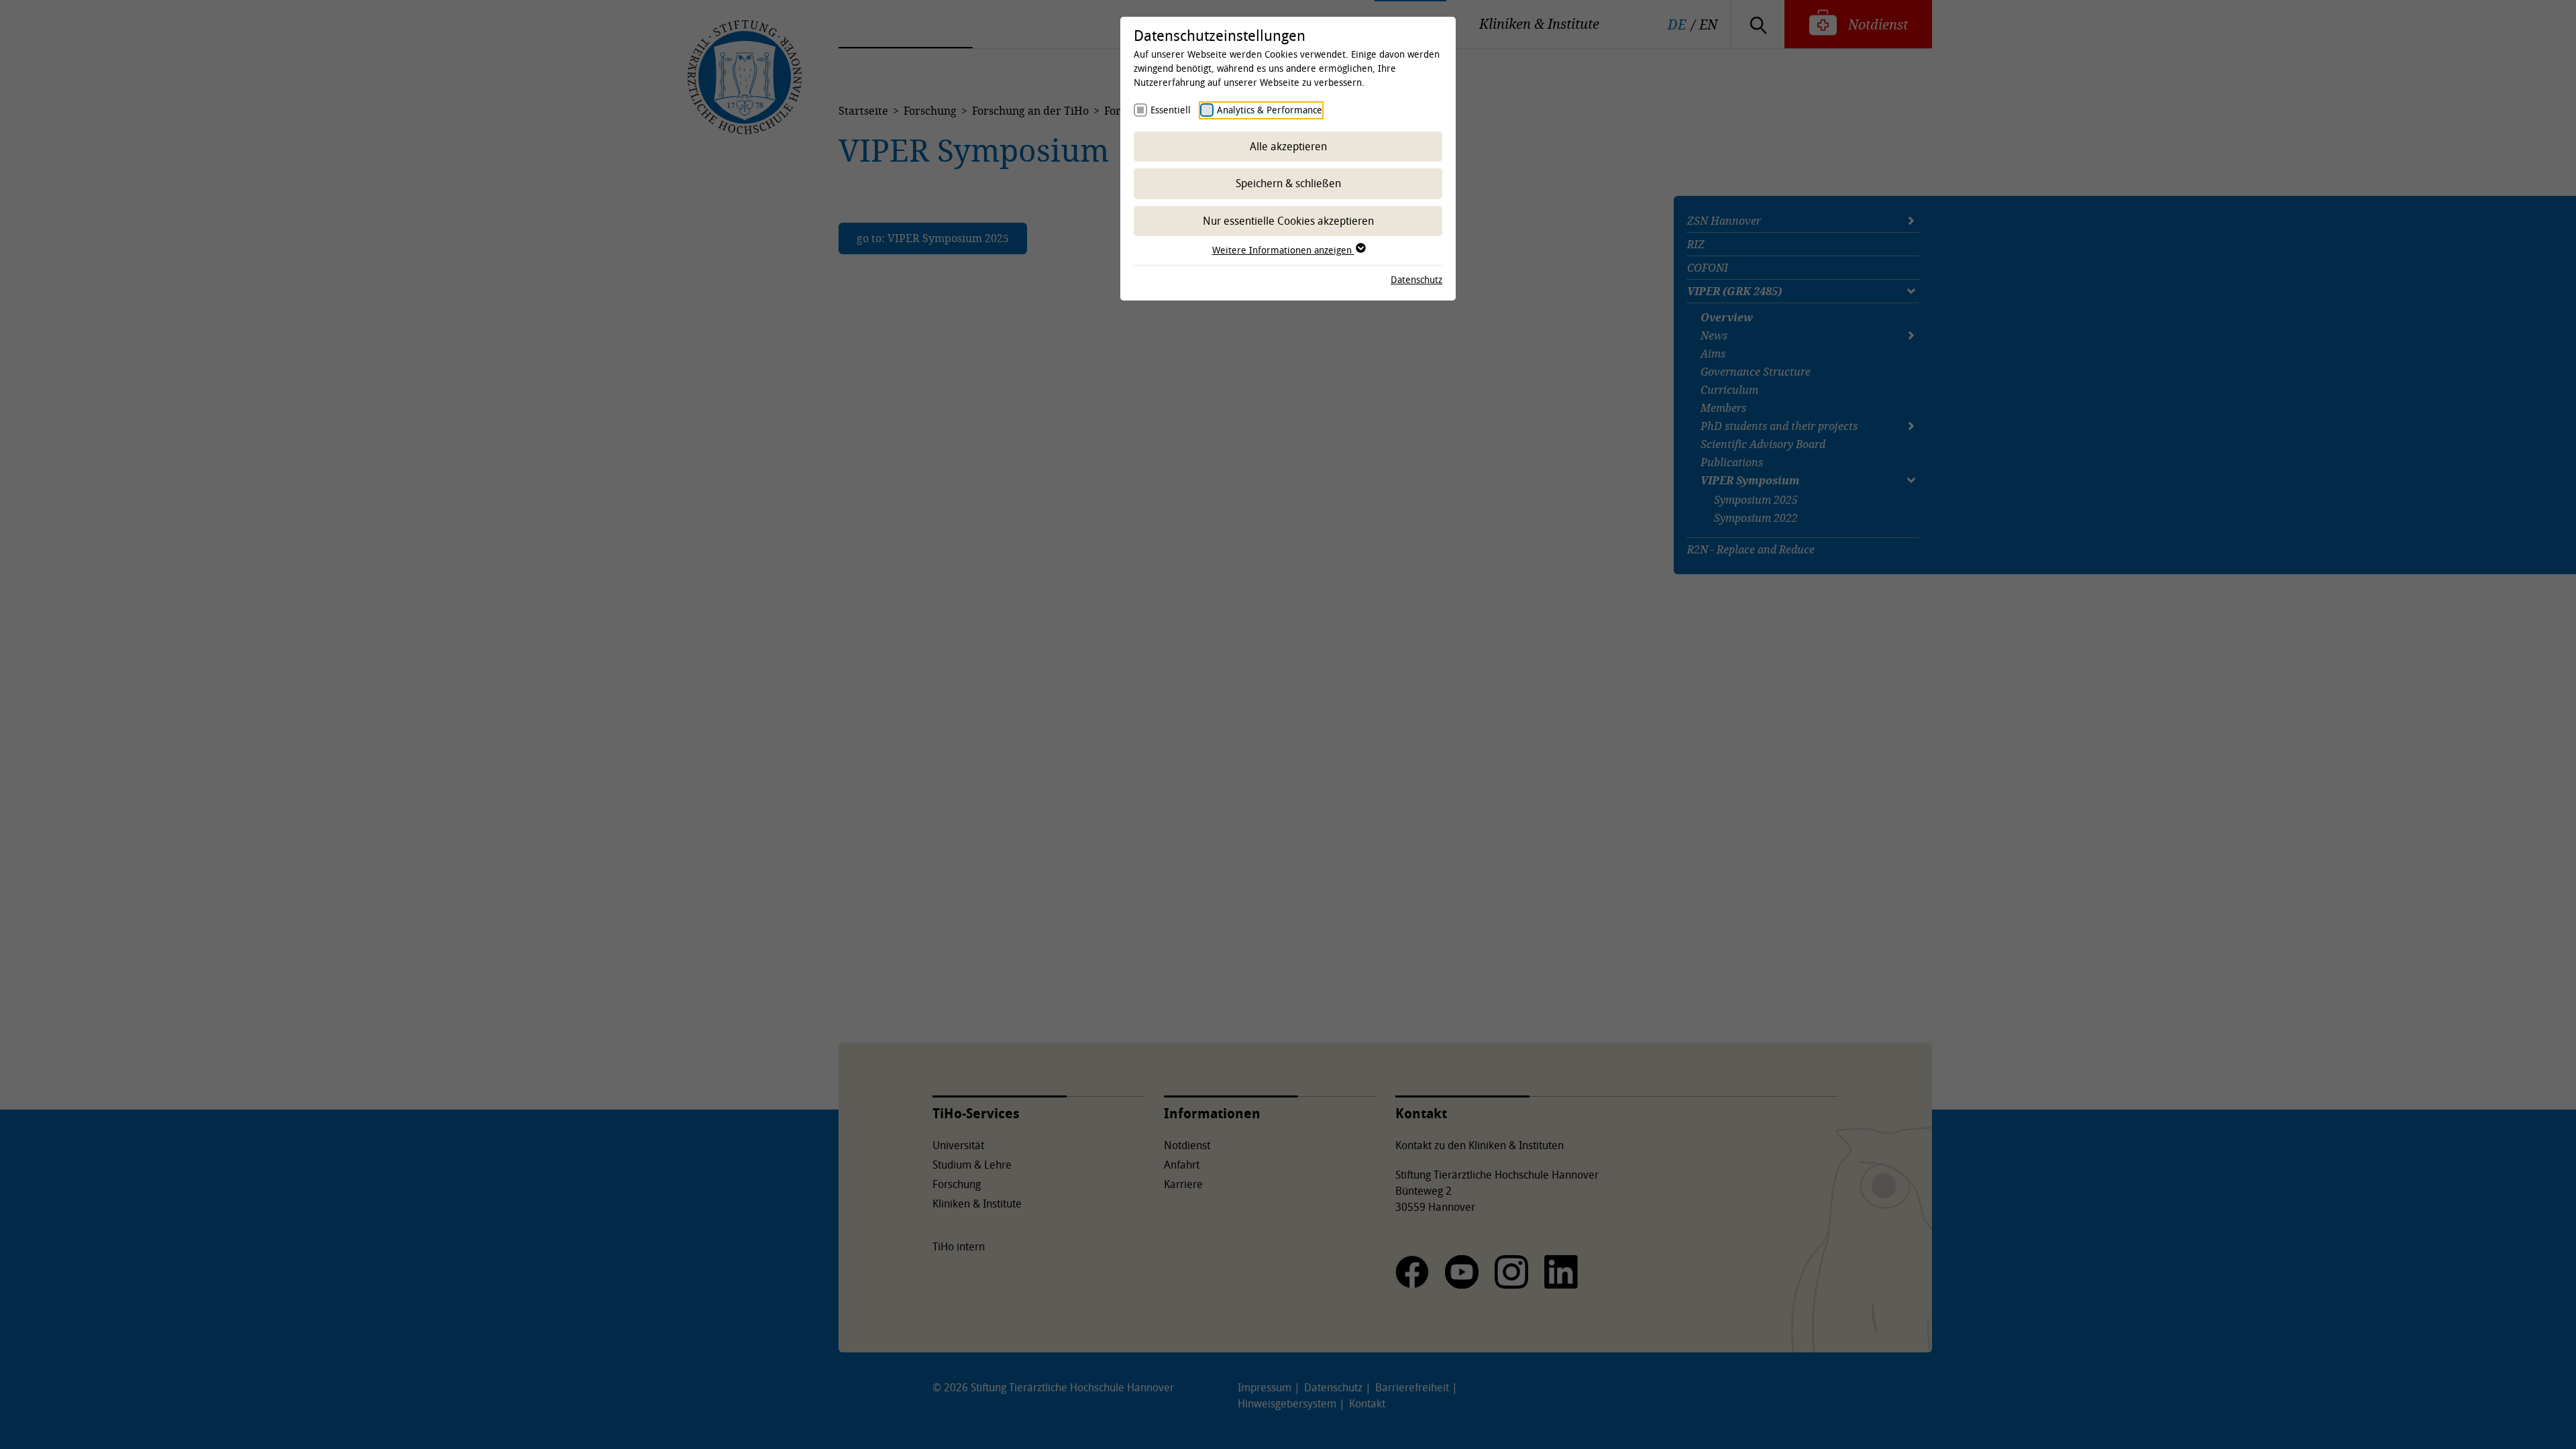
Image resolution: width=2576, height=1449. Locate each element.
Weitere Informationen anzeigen (1283, 250)
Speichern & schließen (1288, 183)
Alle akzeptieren (1288, 146)
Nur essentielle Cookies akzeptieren (1288, 221)
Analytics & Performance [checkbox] (1270, 110)
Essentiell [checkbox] (1171, 110)
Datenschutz (1416, 279)
